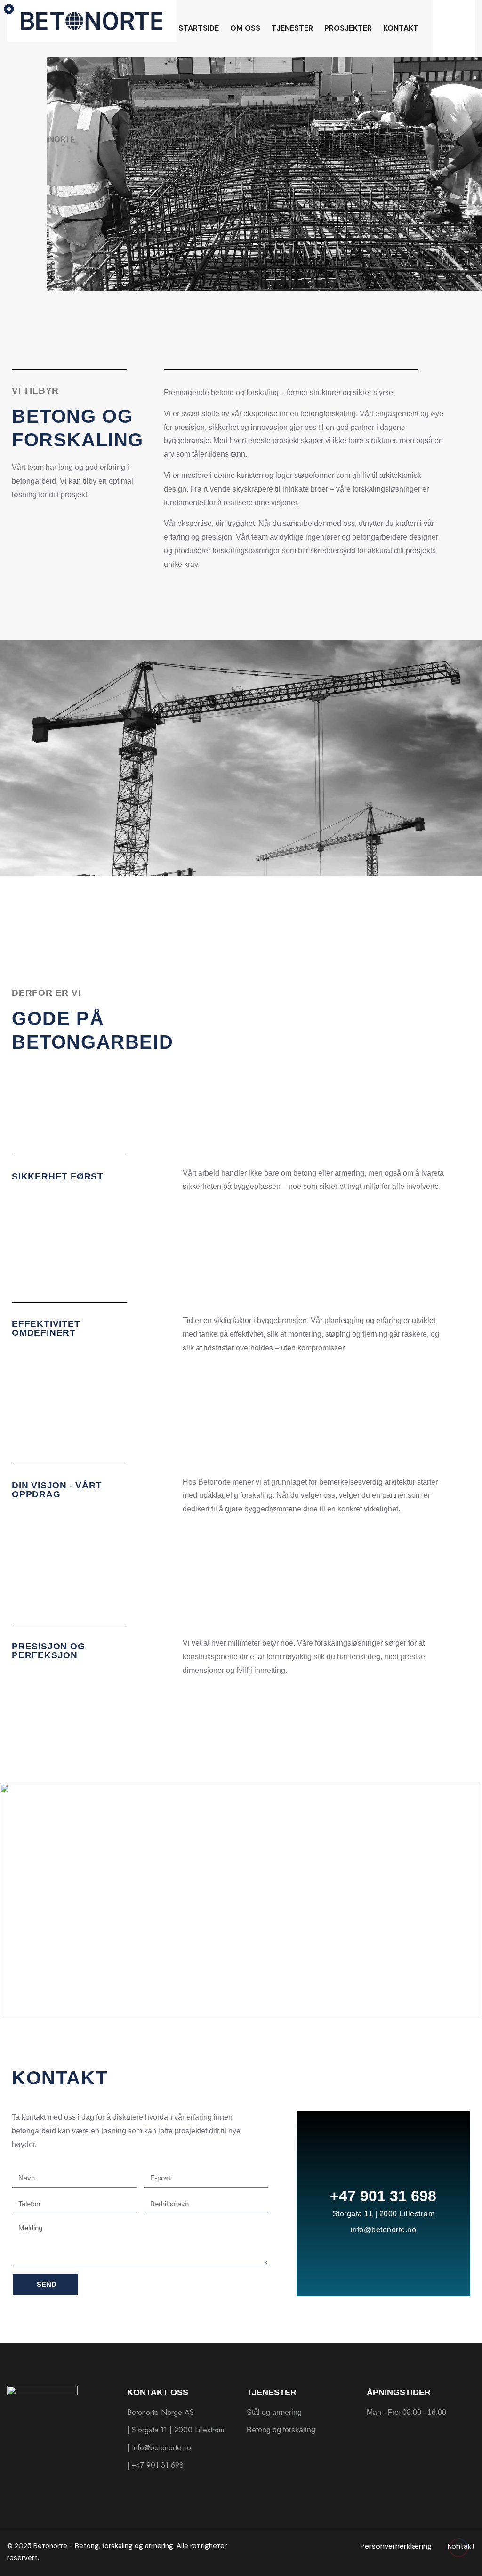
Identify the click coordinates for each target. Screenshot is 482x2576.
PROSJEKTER (348, 28)
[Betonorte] (92, 20)
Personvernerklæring (396, 2546)
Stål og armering (274, 2412)
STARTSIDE (199, 28)
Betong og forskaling (281, 2430)
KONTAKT (401, 28)
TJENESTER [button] (292, 28)
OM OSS (245, 28)
